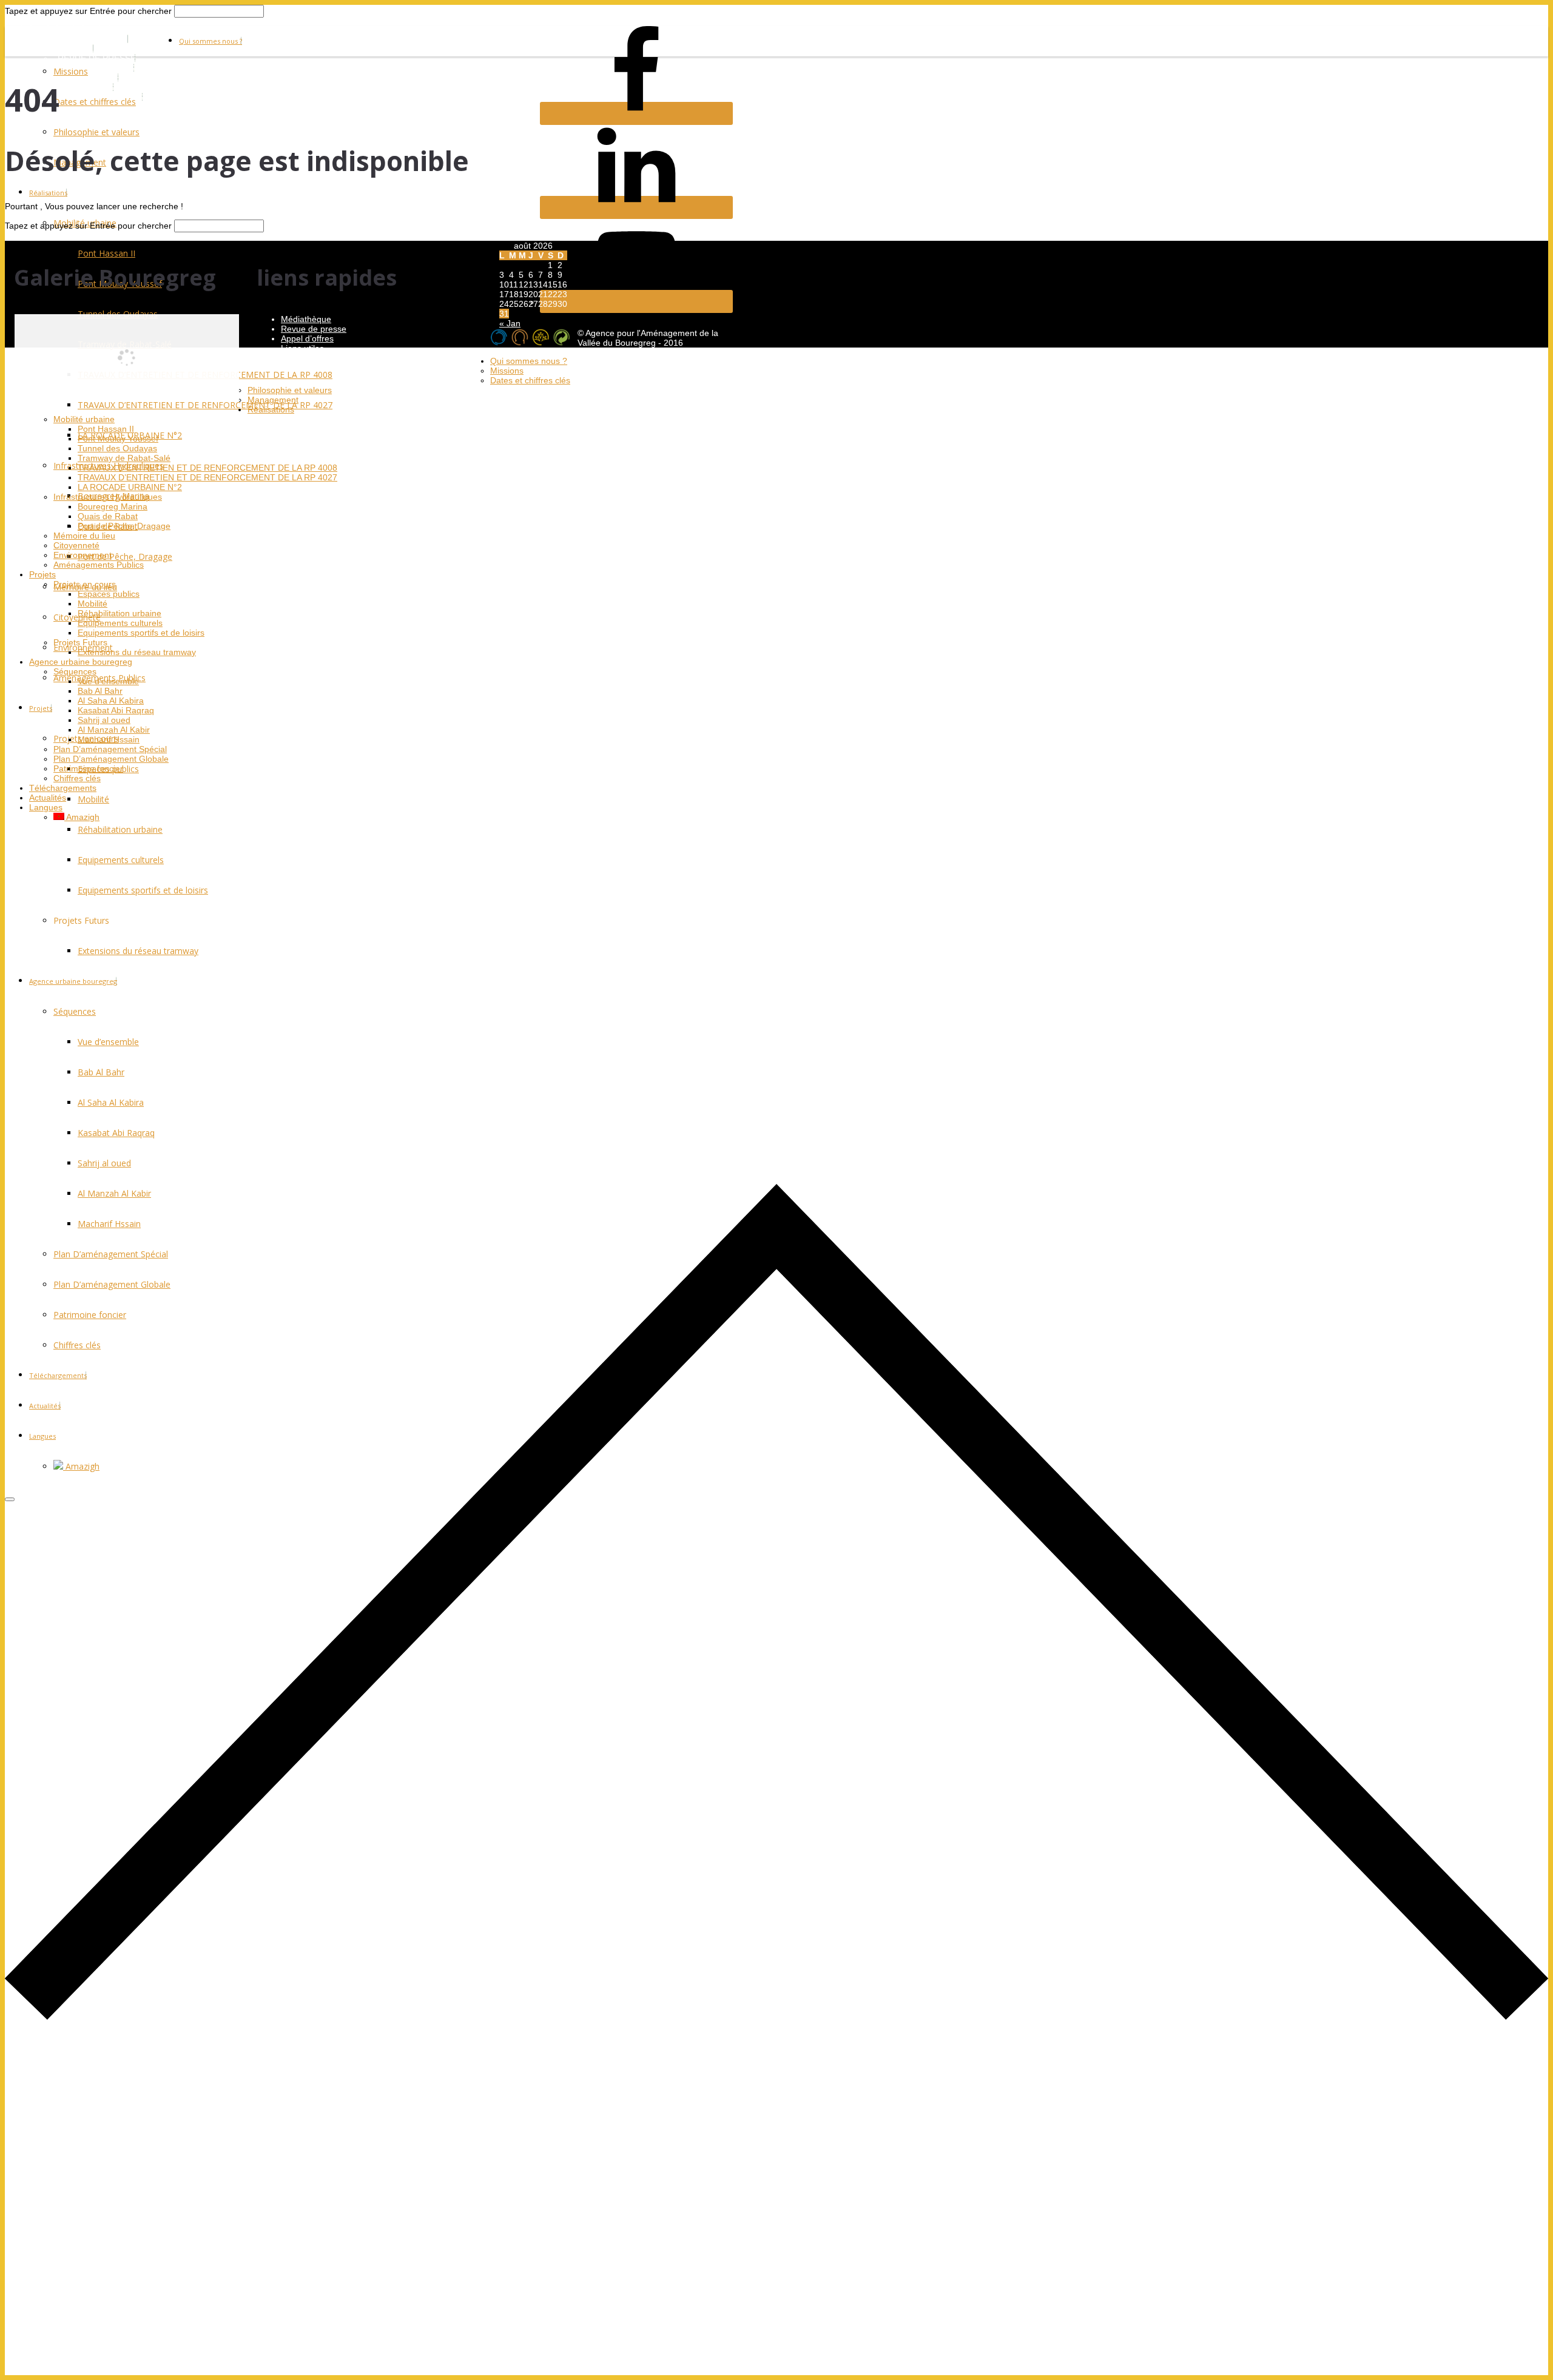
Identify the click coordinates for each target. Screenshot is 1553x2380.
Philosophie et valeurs (96, 132)
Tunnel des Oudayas (117, 448)
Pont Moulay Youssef (118, 439)
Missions (71, 71)
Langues (46, 807)
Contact (296, 368)
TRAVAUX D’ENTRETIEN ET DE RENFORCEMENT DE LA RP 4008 (207, 468)
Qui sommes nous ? (211, 41)
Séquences (75, 671)
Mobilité (93, 799)
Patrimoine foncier (88, 768)
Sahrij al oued (104, 720)
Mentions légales (313, 358)
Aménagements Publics (99, 565)
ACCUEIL (76, 49)
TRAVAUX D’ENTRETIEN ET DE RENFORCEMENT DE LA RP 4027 (207, 477)
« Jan (510, 323)
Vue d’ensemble (108, 681)
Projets (41, 708)
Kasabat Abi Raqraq (116, 710)
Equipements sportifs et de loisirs (141, 633)
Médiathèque (306, 319)
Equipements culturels (120, 623)
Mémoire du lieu (84, 536)
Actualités (48, 798)
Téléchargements (63, 788)
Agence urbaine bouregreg (81, 662)
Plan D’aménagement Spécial (110, 749)
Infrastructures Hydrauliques (108, 497)
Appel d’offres (307, 338)
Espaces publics (109, 594)
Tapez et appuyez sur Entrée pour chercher (88, 11)
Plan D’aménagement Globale (111, 759)
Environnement (83, 555)
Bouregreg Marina (113, 506)
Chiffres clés (77, 778)
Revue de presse (314, 329)
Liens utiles (302, 348)
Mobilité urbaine (84, 419)
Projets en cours (85, 584)
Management (273, 400)
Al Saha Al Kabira (111, 701)
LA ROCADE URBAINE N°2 (130, 487)
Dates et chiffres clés (95, 102)
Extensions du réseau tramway (137, 652)
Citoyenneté (77, 617)
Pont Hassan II (106, 429)
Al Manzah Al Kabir (114, 730)
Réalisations (48, 193)
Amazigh (82, 817)
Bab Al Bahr (100, 691)
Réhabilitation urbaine (120, 829)
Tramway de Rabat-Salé (124, 458)
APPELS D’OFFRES (96, 68)
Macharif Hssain (109, 739)
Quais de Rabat (108, 516)
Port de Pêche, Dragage (125, 556)
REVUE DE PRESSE (97, 58)
